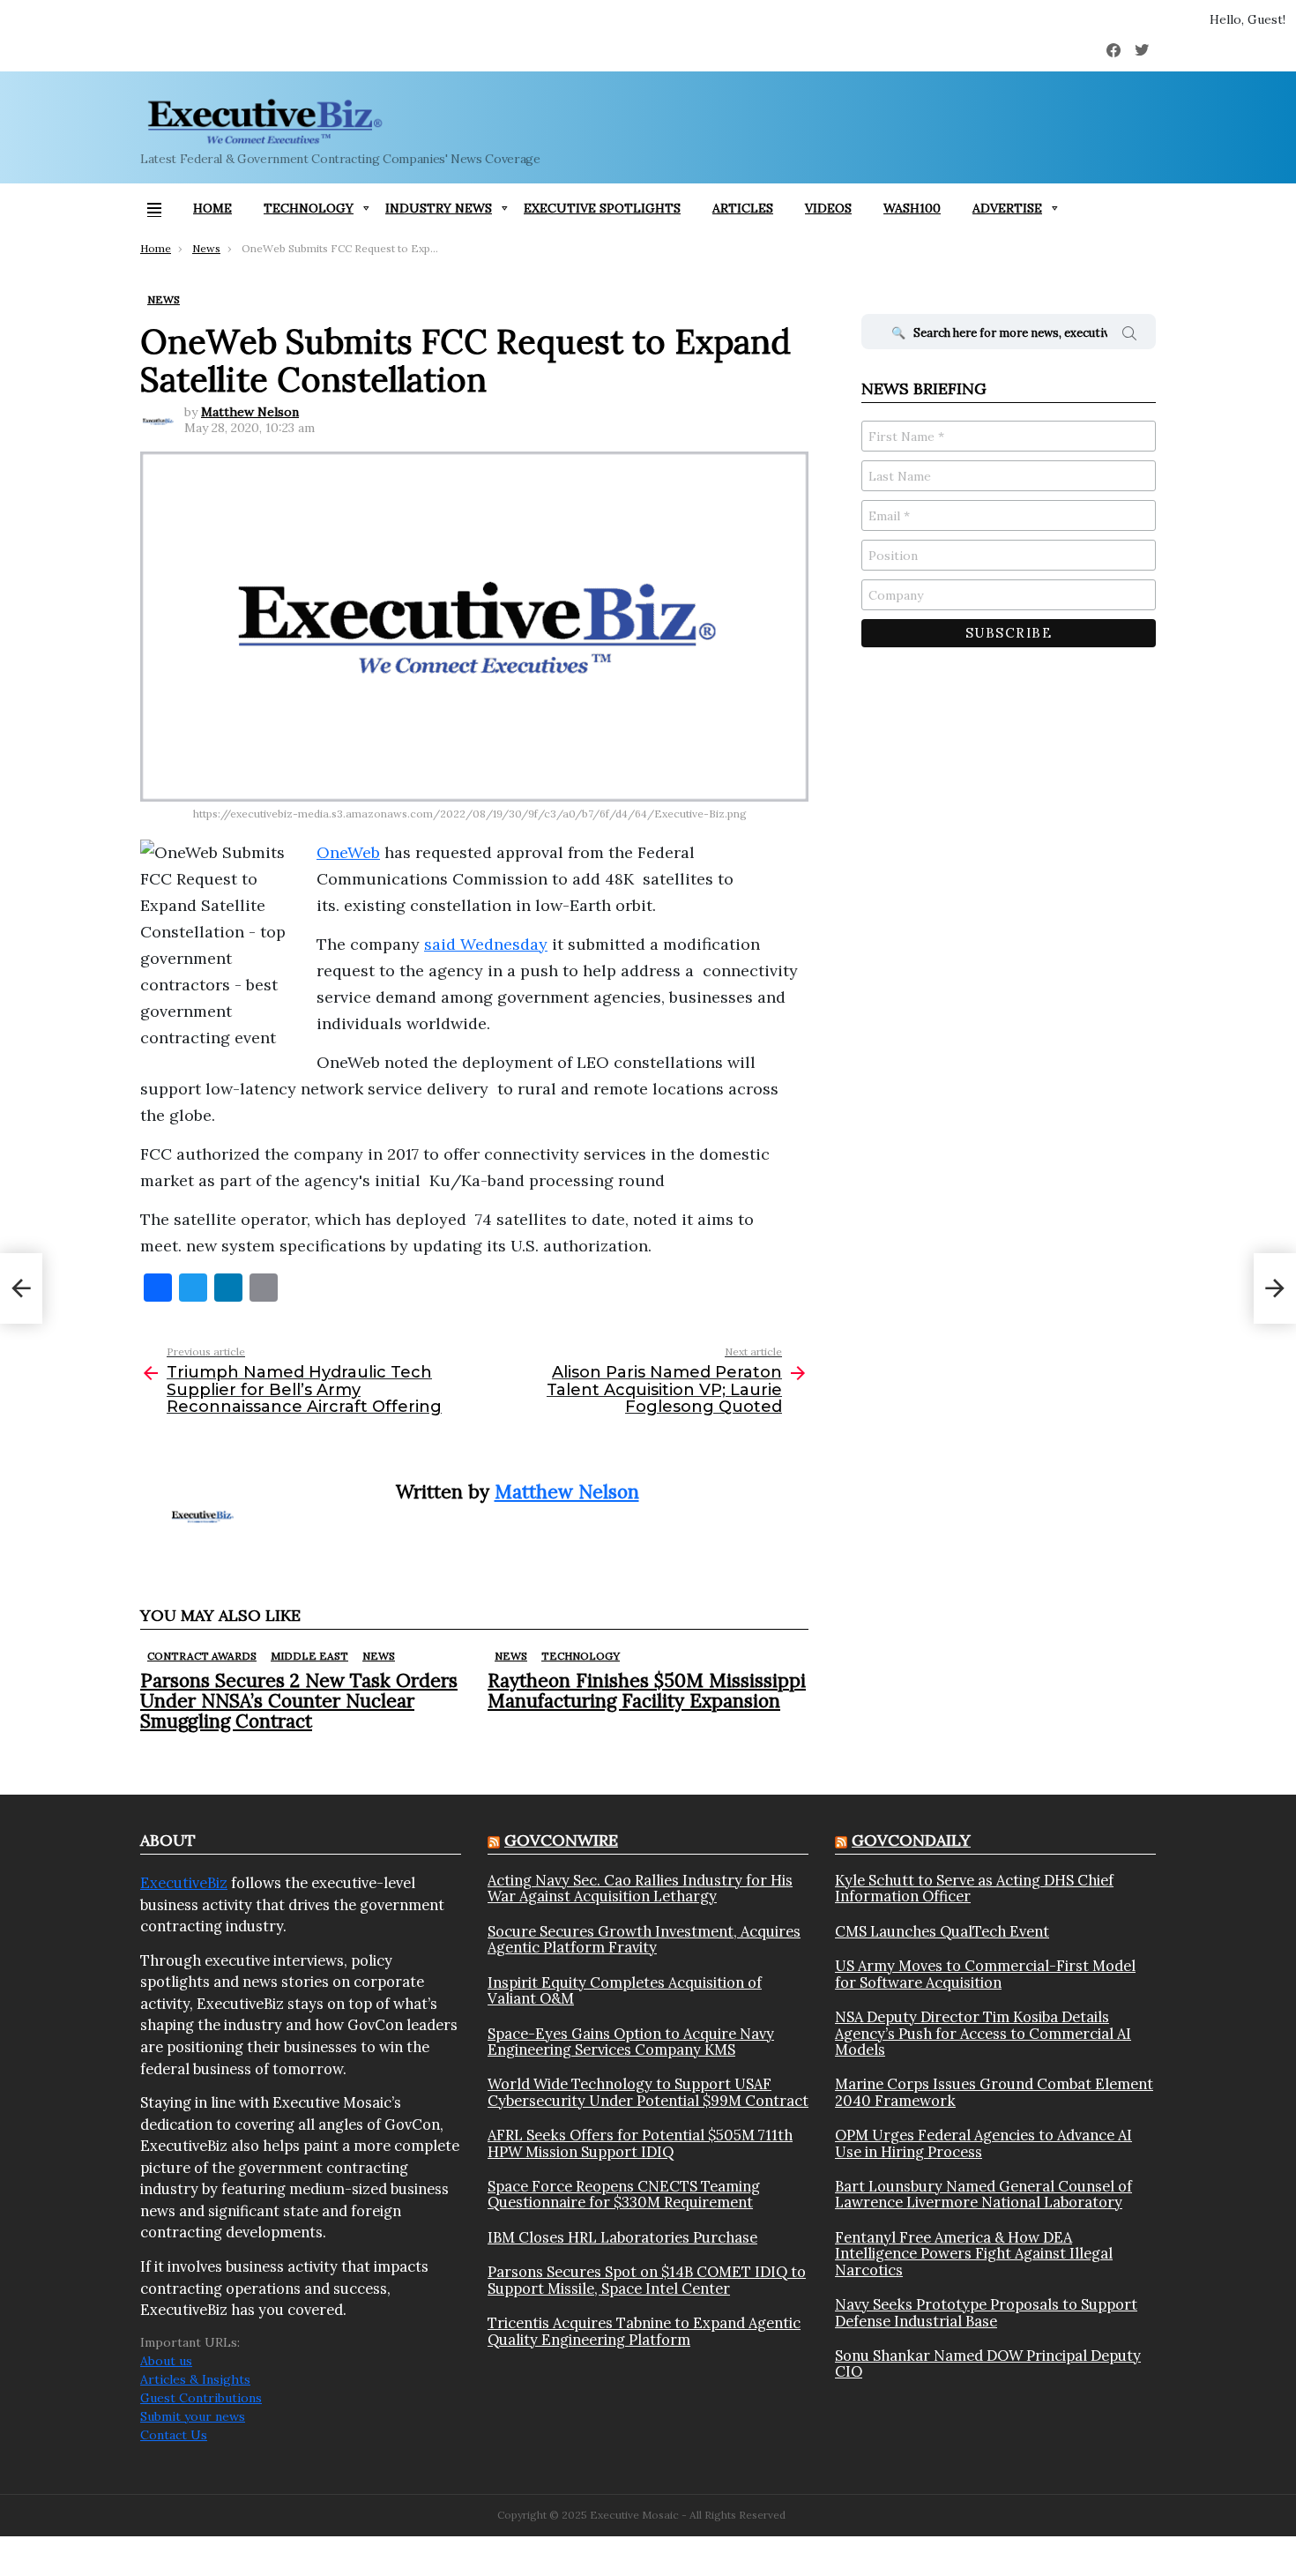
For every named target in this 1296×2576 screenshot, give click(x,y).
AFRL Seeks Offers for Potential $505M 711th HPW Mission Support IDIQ (640, 2143)
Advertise (1007, 208)
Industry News (439, 208)
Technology (309, 208)
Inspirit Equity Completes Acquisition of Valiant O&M (625, 1991)
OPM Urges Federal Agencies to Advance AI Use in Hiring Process (983, 2143)
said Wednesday (486, 944)
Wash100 (912, 208)
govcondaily (911, 1840)
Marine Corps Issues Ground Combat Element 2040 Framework (994, 2092)
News (379, 1656)
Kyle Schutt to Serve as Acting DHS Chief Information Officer (974, 1889)
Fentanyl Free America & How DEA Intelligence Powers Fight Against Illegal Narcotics (974, 2254)
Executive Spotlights (602, 208)
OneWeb (348, 852)
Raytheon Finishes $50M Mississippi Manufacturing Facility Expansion (647, 1691)
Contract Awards (202, 1656)
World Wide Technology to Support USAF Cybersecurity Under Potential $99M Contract (648, 2092)
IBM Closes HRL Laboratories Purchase (622, 2237)
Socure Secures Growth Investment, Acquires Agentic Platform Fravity (644, 1940)
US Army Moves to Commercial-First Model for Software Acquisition (985, 1974)
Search (1129, 336)
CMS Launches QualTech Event (942, 1931)
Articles (743, 208)
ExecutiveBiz (184, 1883)
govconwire (561, 1840)
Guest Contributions (201, 2398)
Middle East (309, 1656)
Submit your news (193, 2416)
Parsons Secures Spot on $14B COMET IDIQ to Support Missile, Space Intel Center (647, 2280)
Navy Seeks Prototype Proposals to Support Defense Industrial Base (986, 2313)
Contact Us (174, 2435)
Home (212, 208)
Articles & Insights (195, 2379)
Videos (828, 208)
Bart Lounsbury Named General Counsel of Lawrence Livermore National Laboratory (983, 2195)
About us (166, 2361)
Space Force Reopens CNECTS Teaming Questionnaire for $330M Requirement (624, 2195)
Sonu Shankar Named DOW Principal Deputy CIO (988, 2364)
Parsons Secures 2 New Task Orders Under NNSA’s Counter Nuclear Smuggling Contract (299, 1701)
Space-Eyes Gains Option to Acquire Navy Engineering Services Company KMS (631, 2042)
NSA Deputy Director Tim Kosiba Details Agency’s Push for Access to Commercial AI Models (983, 2033)
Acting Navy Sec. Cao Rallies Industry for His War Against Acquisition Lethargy (640, 1889)
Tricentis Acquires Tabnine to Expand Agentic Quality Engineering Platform (644, 2331)
